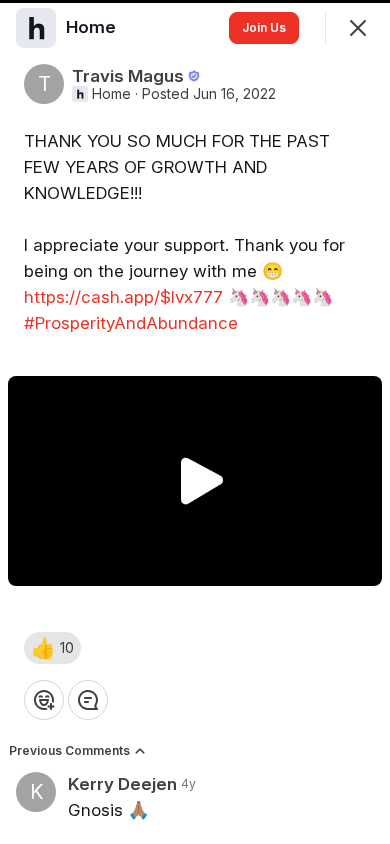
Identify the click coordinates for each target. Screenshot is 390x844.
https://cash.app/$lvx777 (123, 297)
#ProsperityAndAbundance (131, 323)
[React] (44, 700)
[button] (52, 648)
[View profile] (36, 28)
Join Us (264, 27)
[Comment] (88, 700)
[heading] (93, 27)
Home (111, 94)
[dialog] (195, 422)
